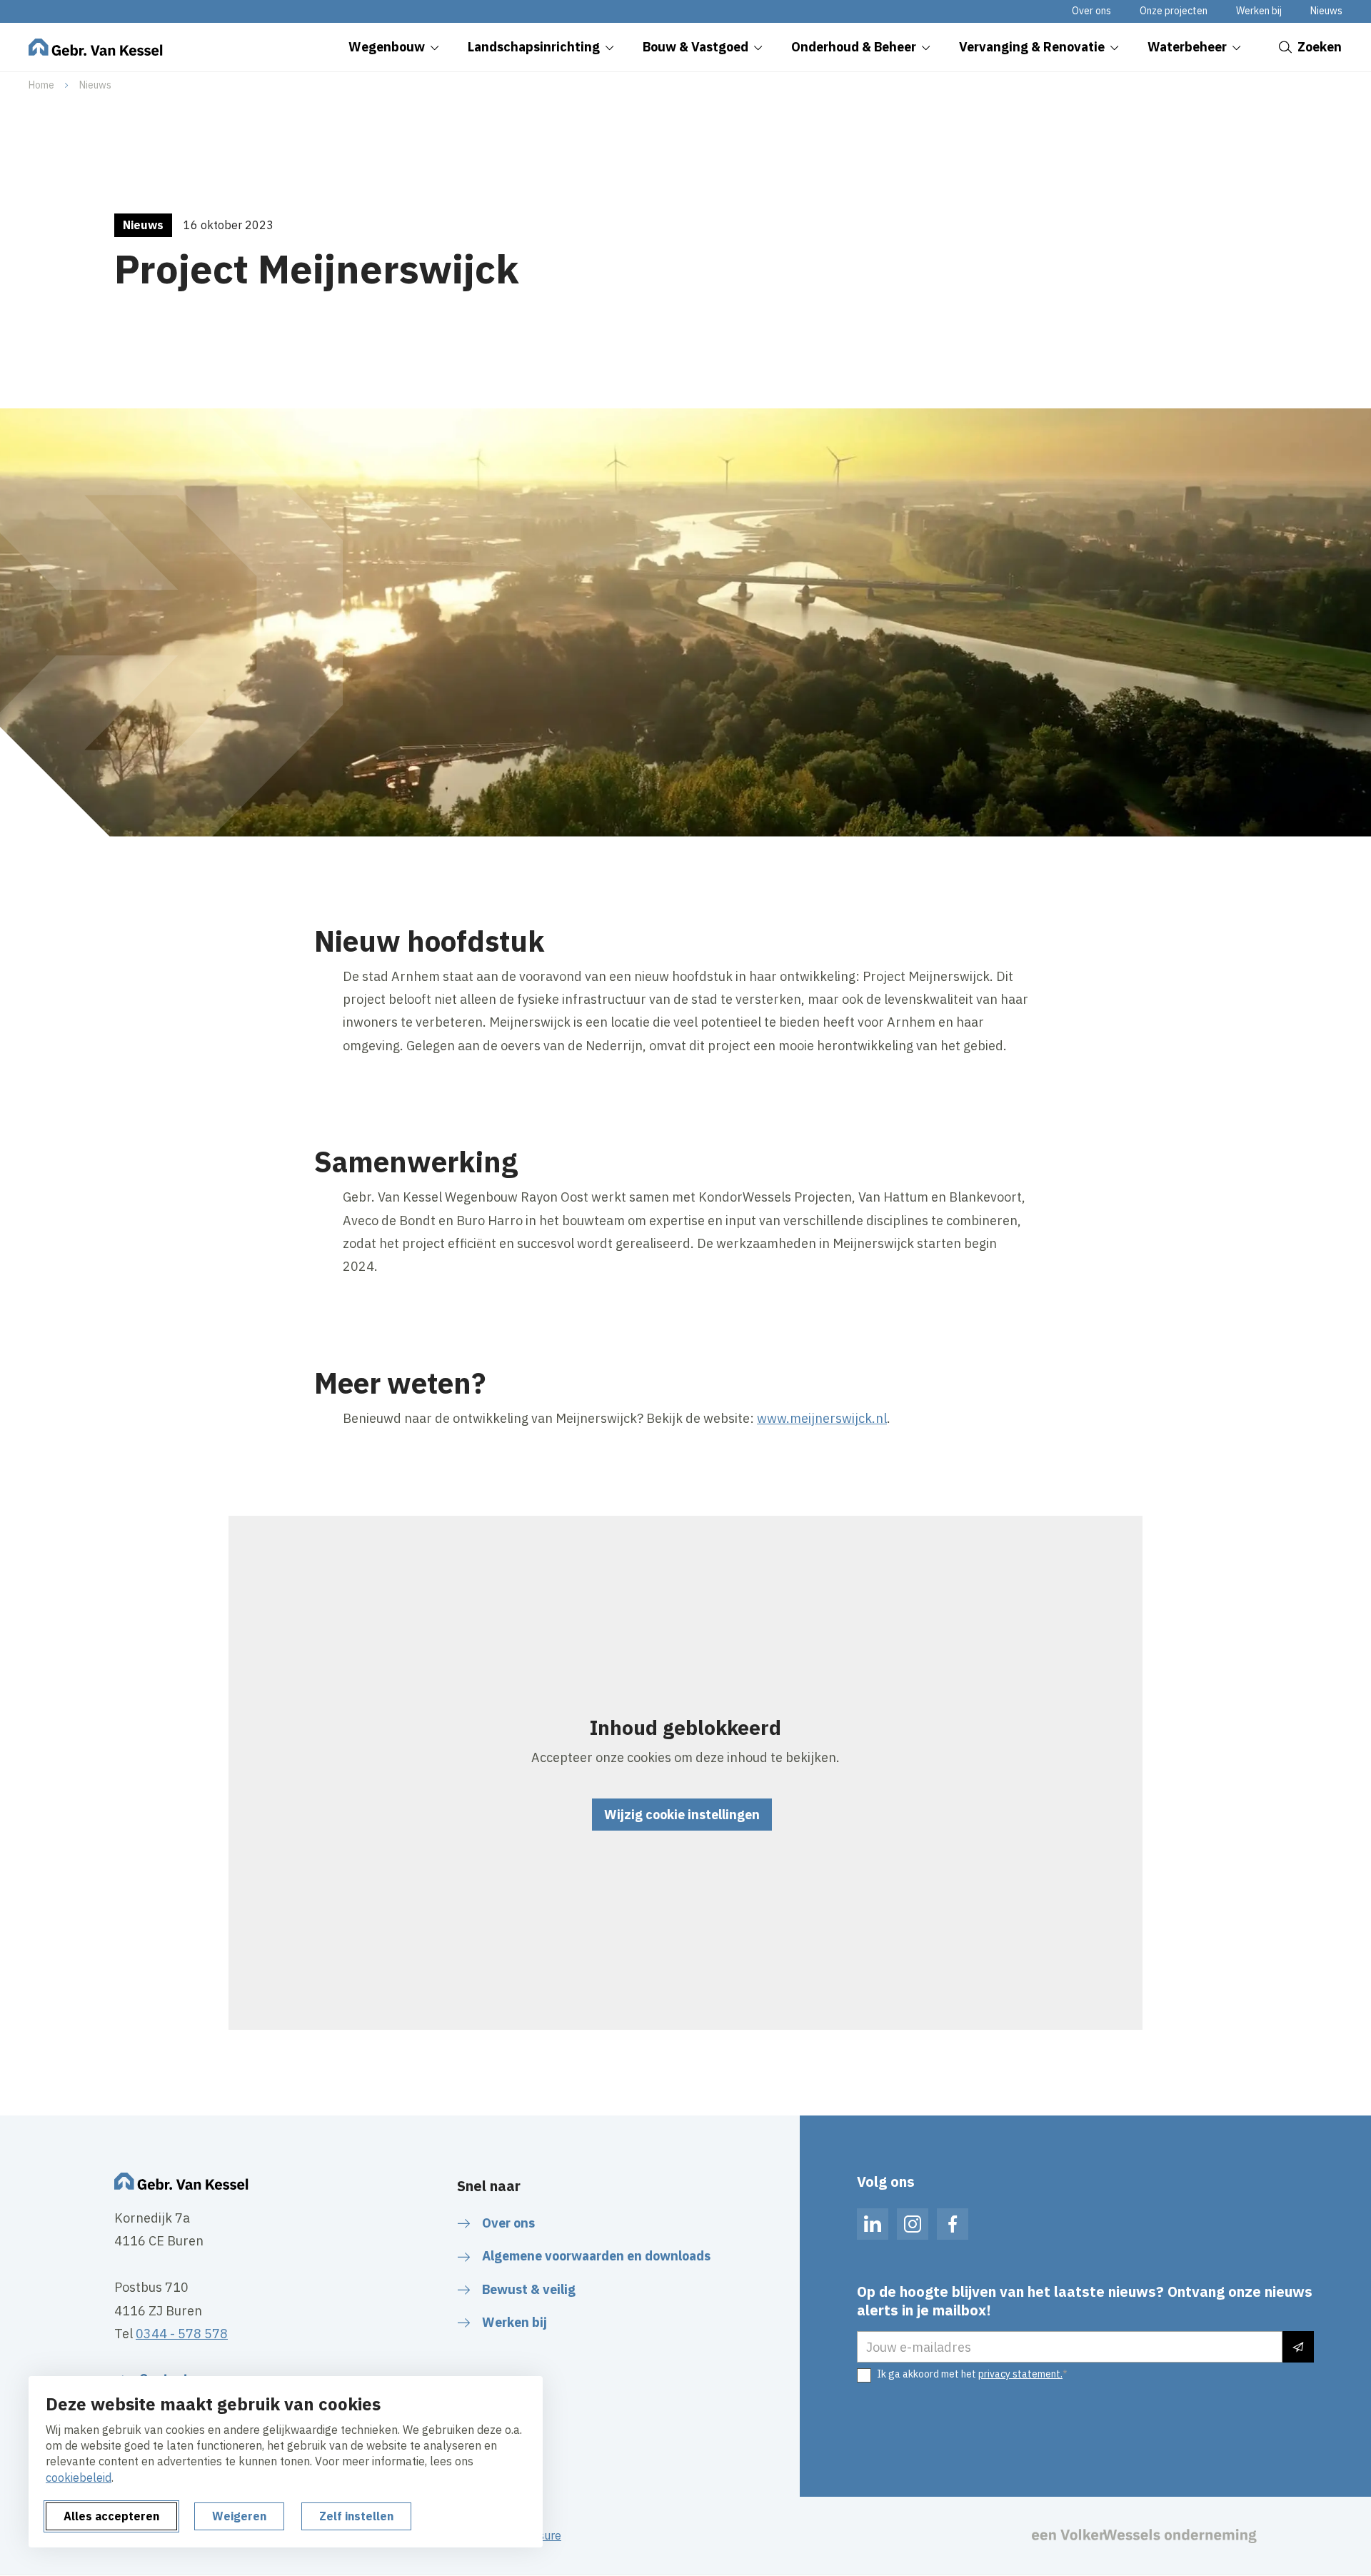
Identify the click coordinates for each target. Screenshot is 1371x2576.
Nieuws (1326, 11)
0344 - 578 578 (182, 2334)
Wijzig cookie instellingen (682, 1815)
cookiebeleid (79, 2477)
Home (41, 85)
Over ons (1091, 11)
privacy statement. (1020, 2374)
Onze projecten (1174, 11)
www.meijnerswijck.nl (822, 1418)
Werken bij (1259, 11)
